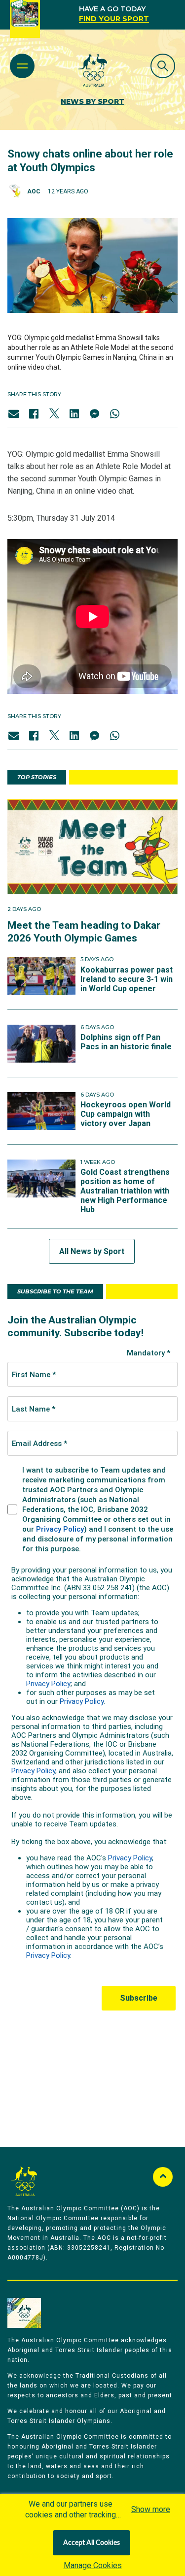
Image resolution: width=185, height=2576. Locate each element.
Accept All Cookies (92, 2543)
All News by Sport (92, 1251)
